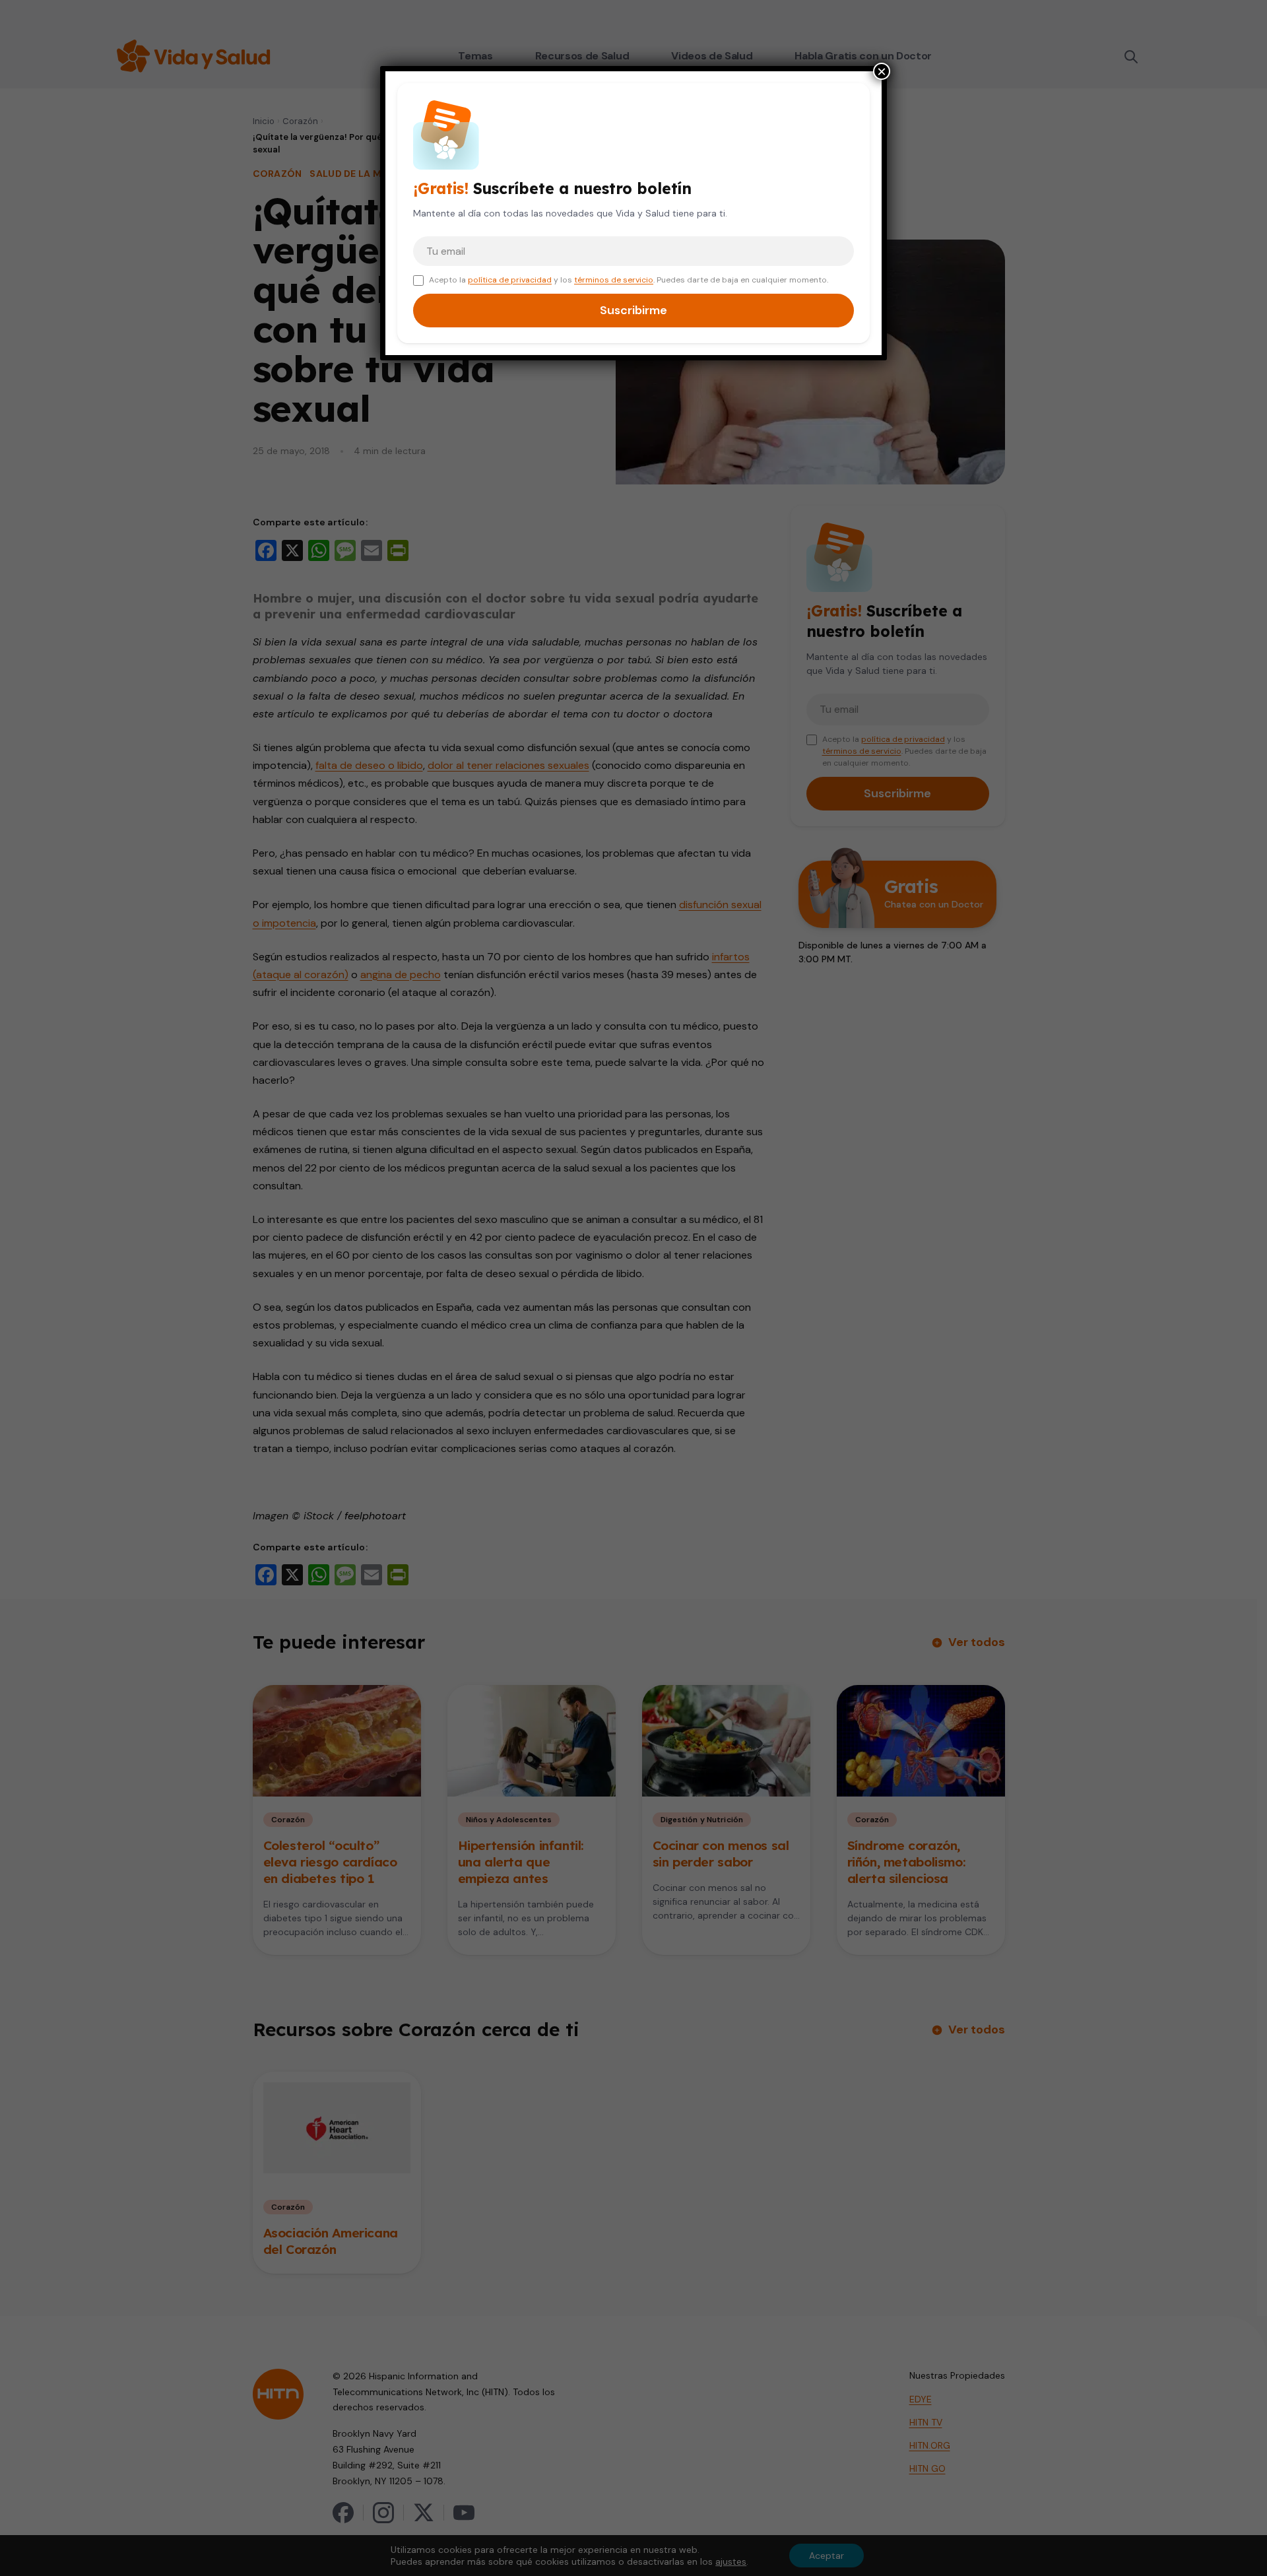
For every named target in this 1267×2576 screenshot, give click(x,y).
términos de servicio (614, 280)
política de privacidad (510, 280)
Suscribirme (633, 310)
